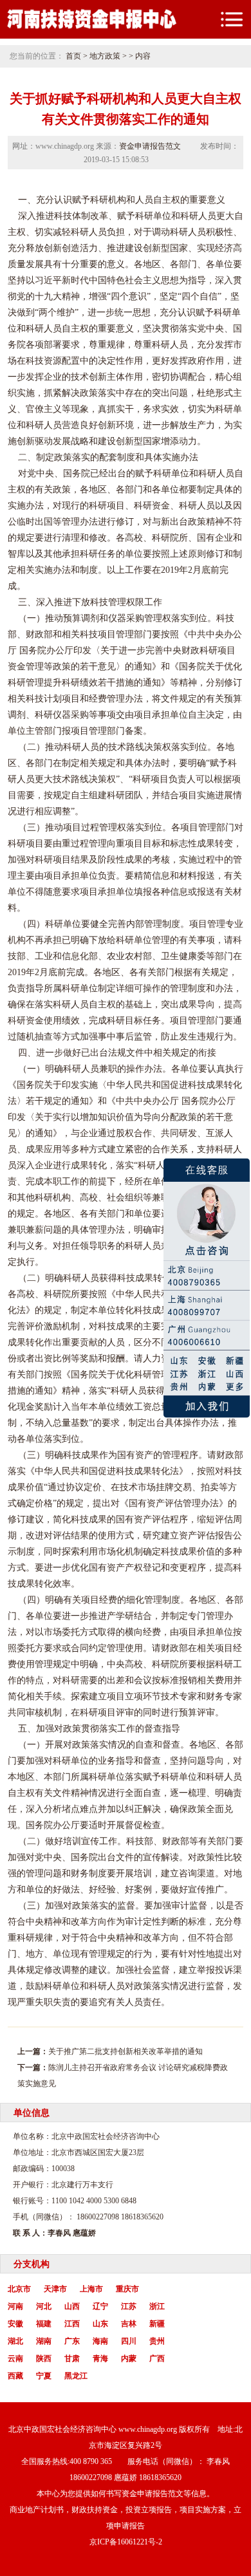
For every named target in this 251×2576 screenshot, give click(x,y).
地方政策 (105, 56)
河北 (44, 2306)
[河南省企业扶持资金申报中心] (91, 28)
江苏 (129, 2306)
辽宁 (100, 2306)
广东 (72, 2341)
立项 (107, 1696)
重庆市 (127, 2289)
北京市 (19, 2289)
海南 (100, 2341)
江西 (72, 2324)
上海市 (91, 2289)
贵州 (157, 2341)
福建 (44, 2324)
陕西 (44, 2358)
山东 (100, 2324)
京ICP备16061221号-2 (126, 2542)
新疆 (157, 2324)
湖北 (15, 2341)
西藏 (15, 2376)
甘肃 (72, 2358)
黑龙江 (76, 2376)
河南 (15, 2306)
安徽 (15, 2324)
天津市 (55, 2289)
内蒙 (129, 2358)
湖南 (44, 2341)
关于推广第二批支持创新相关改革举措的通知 (126, 2051)
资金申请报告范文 (150, 146)
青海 (100, 2358)
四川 (129, 2341)
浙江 (157, 2306)
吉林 (129, 2324)
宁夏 (44, 2376)
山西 (72, 2306)
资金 (161, 506)
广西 (157, 2358)
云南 (15, 2358)
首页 (73, 56)
